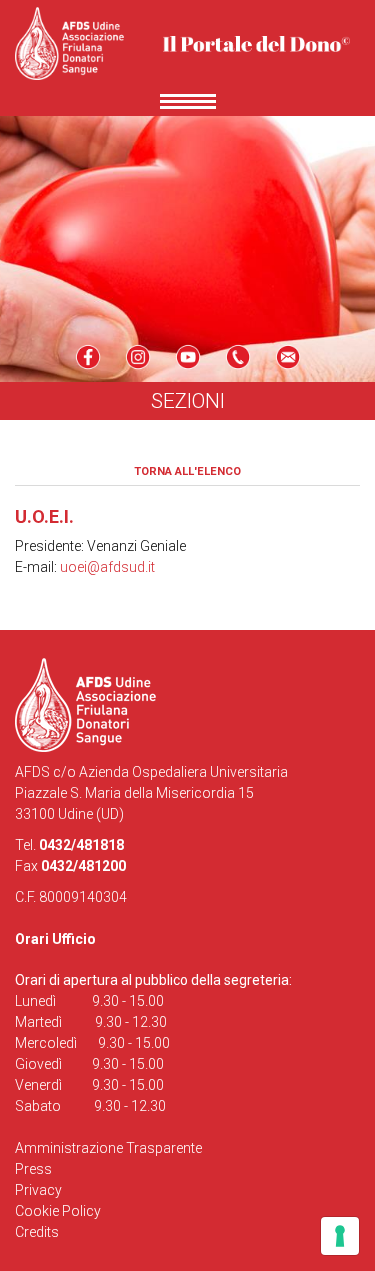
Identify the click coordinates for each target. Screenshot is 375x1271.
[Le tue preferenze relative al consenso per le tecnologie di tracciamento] (340, 1236)
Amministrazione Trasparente (108, 1148)
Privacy (38, 1190)
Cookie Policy (58, 1211)
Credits (37, 1232)
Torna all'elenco (187, 471)
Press (33, 1169)
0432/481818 (81, 845)
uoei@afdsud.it (107, 567)
